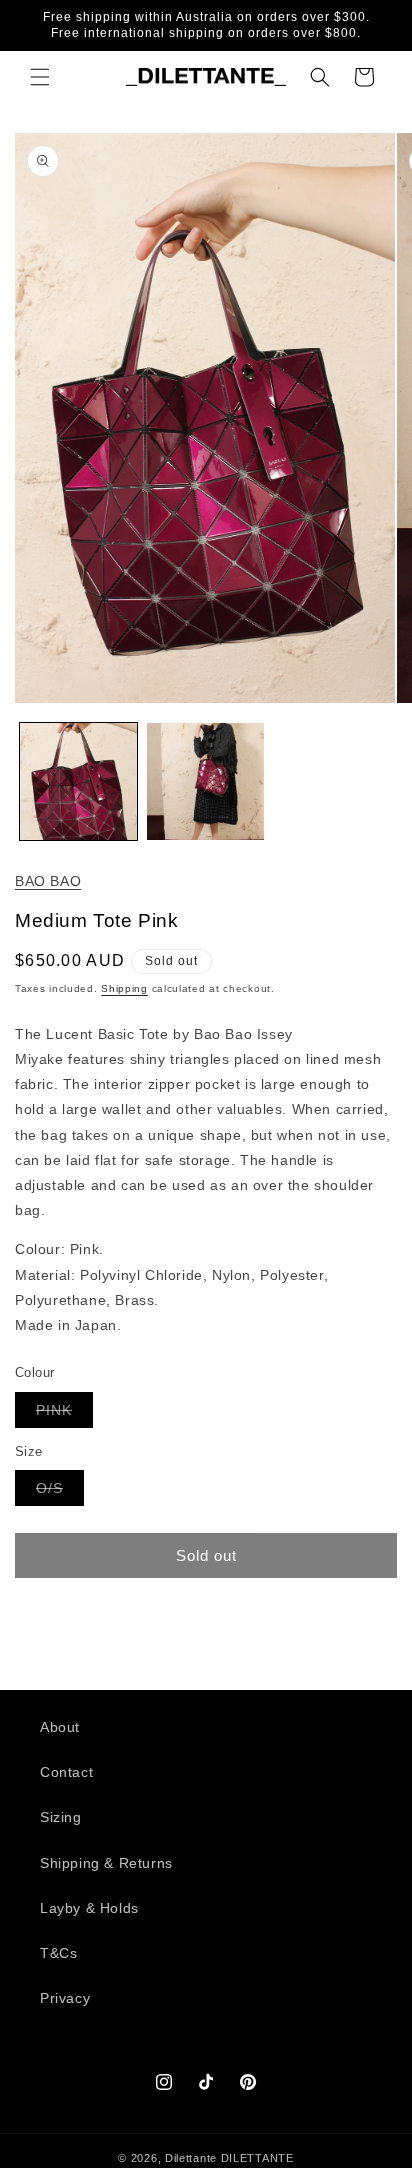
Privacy (65, 1998)
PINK (64, 1414)
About (60, 1727)
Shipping (124, 988)
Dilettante (191, 2158)
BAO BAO (48, 881)
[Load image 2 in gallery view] (205, 781)
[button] (40, 77)
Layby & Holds (89, 1908)
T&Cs (58, 1953)
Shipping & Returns (106, 1863)
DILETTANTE (257, 2158)
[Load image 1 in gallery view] (78, 781)
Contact (66, 1772)
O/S (60, 1492)
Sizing (61, 1817)
